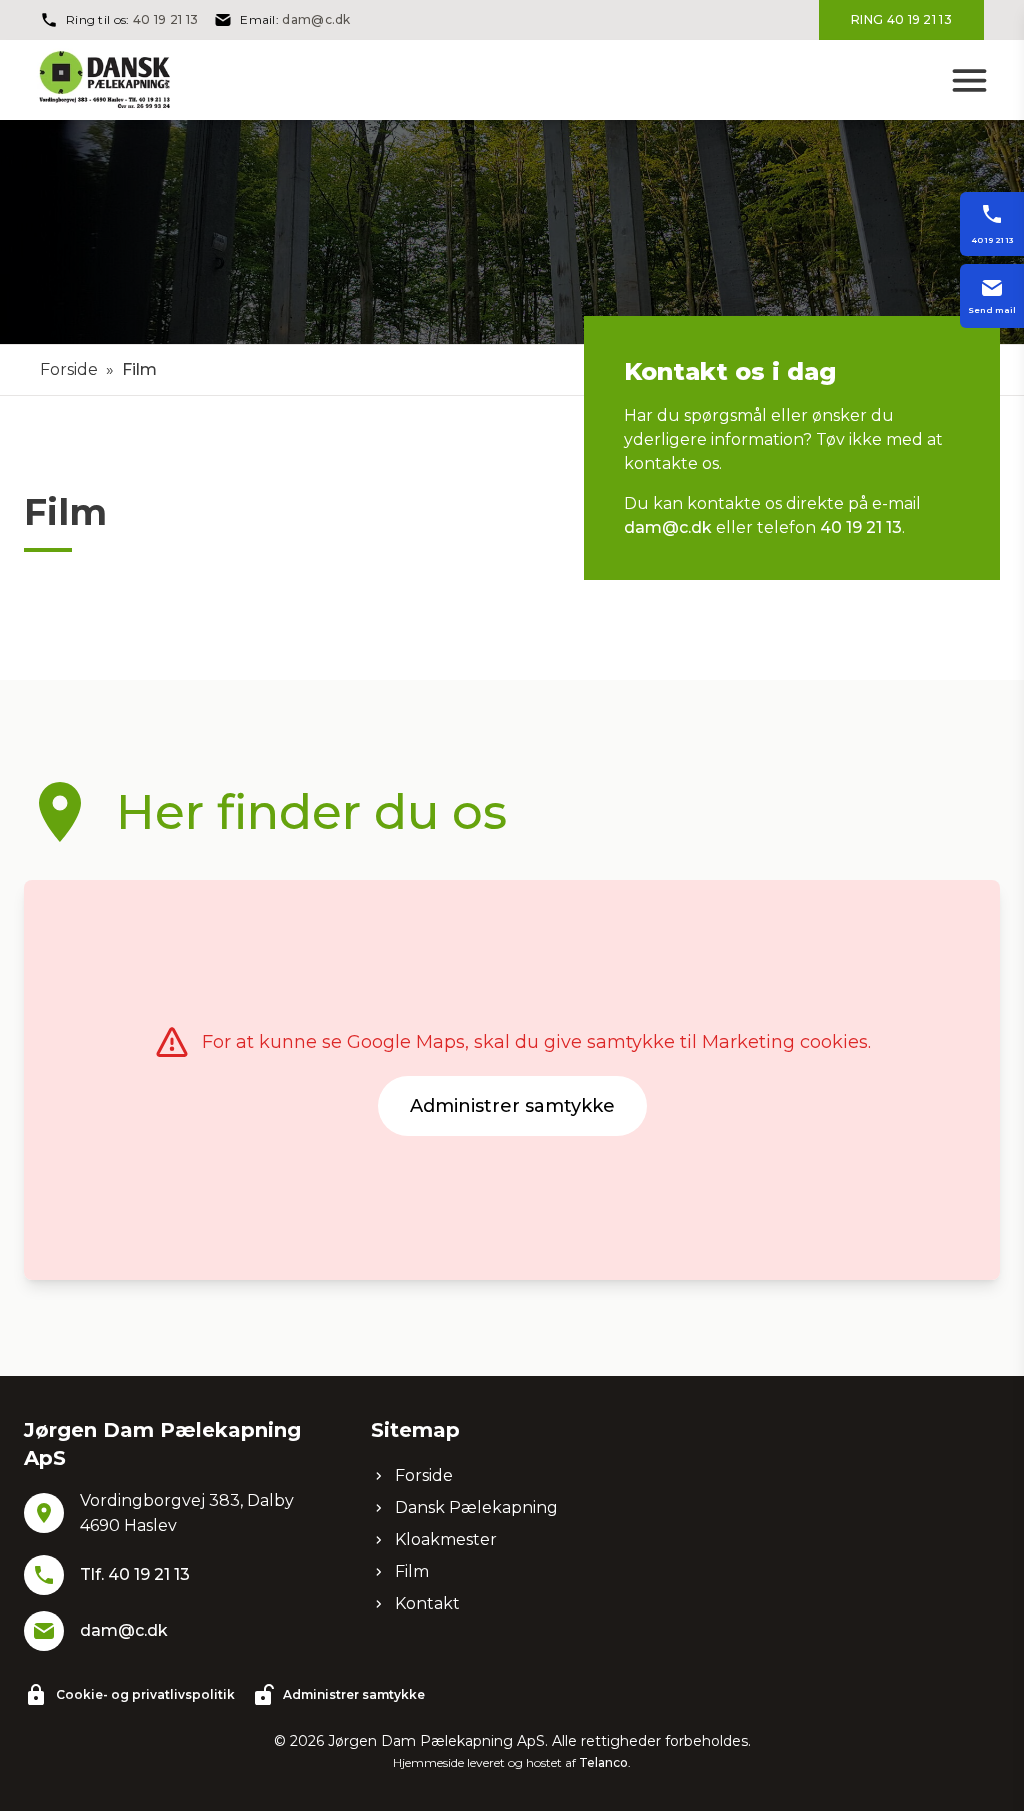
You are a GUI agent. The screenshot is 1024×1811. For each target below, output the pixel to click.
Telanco (603, 1762)
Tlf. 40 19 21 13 (135, 1574)
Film (412, 1571)
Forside (69, 369)
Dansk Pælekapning (476, 1507)
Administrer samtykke (512, 1106)
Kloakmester (446, 1539)
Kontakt (427, 1603)
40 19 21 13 (165, 19)
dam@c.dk (316, 19)
